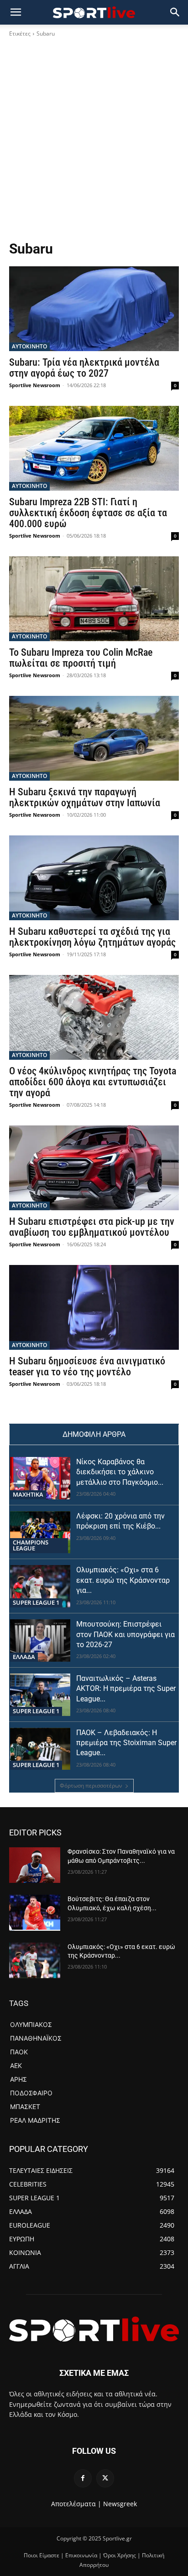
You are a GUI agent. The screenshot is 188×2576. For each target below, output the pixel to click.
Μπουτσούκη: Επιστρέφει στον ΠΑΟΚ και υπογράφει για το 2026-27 (125, 1634)
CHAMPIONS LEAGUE (31, 1545)
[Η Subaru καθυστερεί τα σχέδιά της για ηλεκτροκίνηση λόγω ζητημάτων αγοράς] (94, 878)
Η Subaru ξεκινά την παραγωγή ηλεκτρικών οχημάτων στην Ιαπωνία (85, 797)
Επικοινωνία (81, 2555)
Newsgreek (120, 2504)
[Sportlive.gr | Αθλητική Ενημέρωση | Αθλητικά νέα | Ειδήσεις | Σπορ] (94, 2329)
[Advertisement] (94, 142)
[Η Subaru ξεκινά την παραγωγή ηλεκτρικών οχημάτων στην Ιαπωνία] (94, 738)
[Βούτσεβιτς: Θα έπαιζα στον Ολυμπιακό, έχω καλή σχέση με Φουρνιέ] (35, 1913)
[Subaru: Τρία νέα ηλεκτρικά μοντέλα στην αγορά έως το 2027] (94, 309)
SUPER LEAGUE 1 (36, 1602)
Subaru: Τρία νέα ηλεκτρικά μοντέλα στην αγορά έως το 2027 (84, 368)
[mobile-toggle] (16, 12)
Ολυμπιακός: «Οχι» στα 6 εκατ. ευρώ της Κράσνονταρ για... (123, 1580)
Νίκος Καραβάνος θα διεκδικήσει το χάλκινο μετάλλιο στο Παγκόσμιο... (120, 1472)
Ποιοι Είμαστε (42, 2555)
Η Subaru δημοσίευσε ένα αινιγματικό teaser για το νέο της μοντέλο (87, 1366)
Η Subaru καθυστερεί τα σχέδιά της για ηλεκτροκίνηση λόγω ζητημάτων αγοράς (92, 937)
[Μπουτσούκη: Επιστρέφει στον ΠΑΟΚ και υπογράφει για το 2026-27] (40, 1640)
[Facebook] (83, 2478)
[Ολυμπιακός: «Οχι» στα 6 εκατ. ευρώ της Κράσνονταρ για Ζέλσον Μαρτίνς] (40, 1586)
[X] (105, 2478)
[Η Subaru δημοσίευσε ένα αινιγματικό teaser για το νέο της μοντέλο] (94, 1307)
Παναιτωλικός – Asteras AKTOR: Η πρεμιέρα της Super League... (126, 1689)
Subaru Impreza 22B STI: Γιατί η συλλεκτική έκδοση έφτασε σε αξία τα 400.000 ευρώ (88, 513)
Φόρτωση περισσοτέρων (91, 1786)
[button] (175, 12)
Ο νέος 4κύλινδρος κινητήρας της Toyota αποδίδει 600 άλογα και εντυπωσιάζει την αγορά (93, 1082)
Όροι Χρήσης (120, 2555)
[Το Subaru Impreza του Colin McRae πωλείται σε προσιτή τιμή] (94, 599)
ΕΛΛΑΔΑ (24, 1657)
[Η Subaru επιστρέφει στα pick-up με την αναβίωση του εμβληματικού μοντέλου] (94, 1168)
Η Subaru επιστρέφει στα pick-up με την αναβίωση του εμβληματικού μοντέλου (92, 1227)
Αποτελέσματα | (76, 2504)
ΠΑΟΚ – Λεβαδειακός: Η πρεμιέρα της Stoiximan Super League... (126, 1743)
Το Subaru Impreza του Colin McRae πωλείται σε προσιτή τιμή (81, 658)
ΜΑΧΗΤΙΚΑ (28, 1494)
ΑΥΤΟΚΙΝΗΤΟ (29, 346)
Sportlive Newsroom (35, 385)
